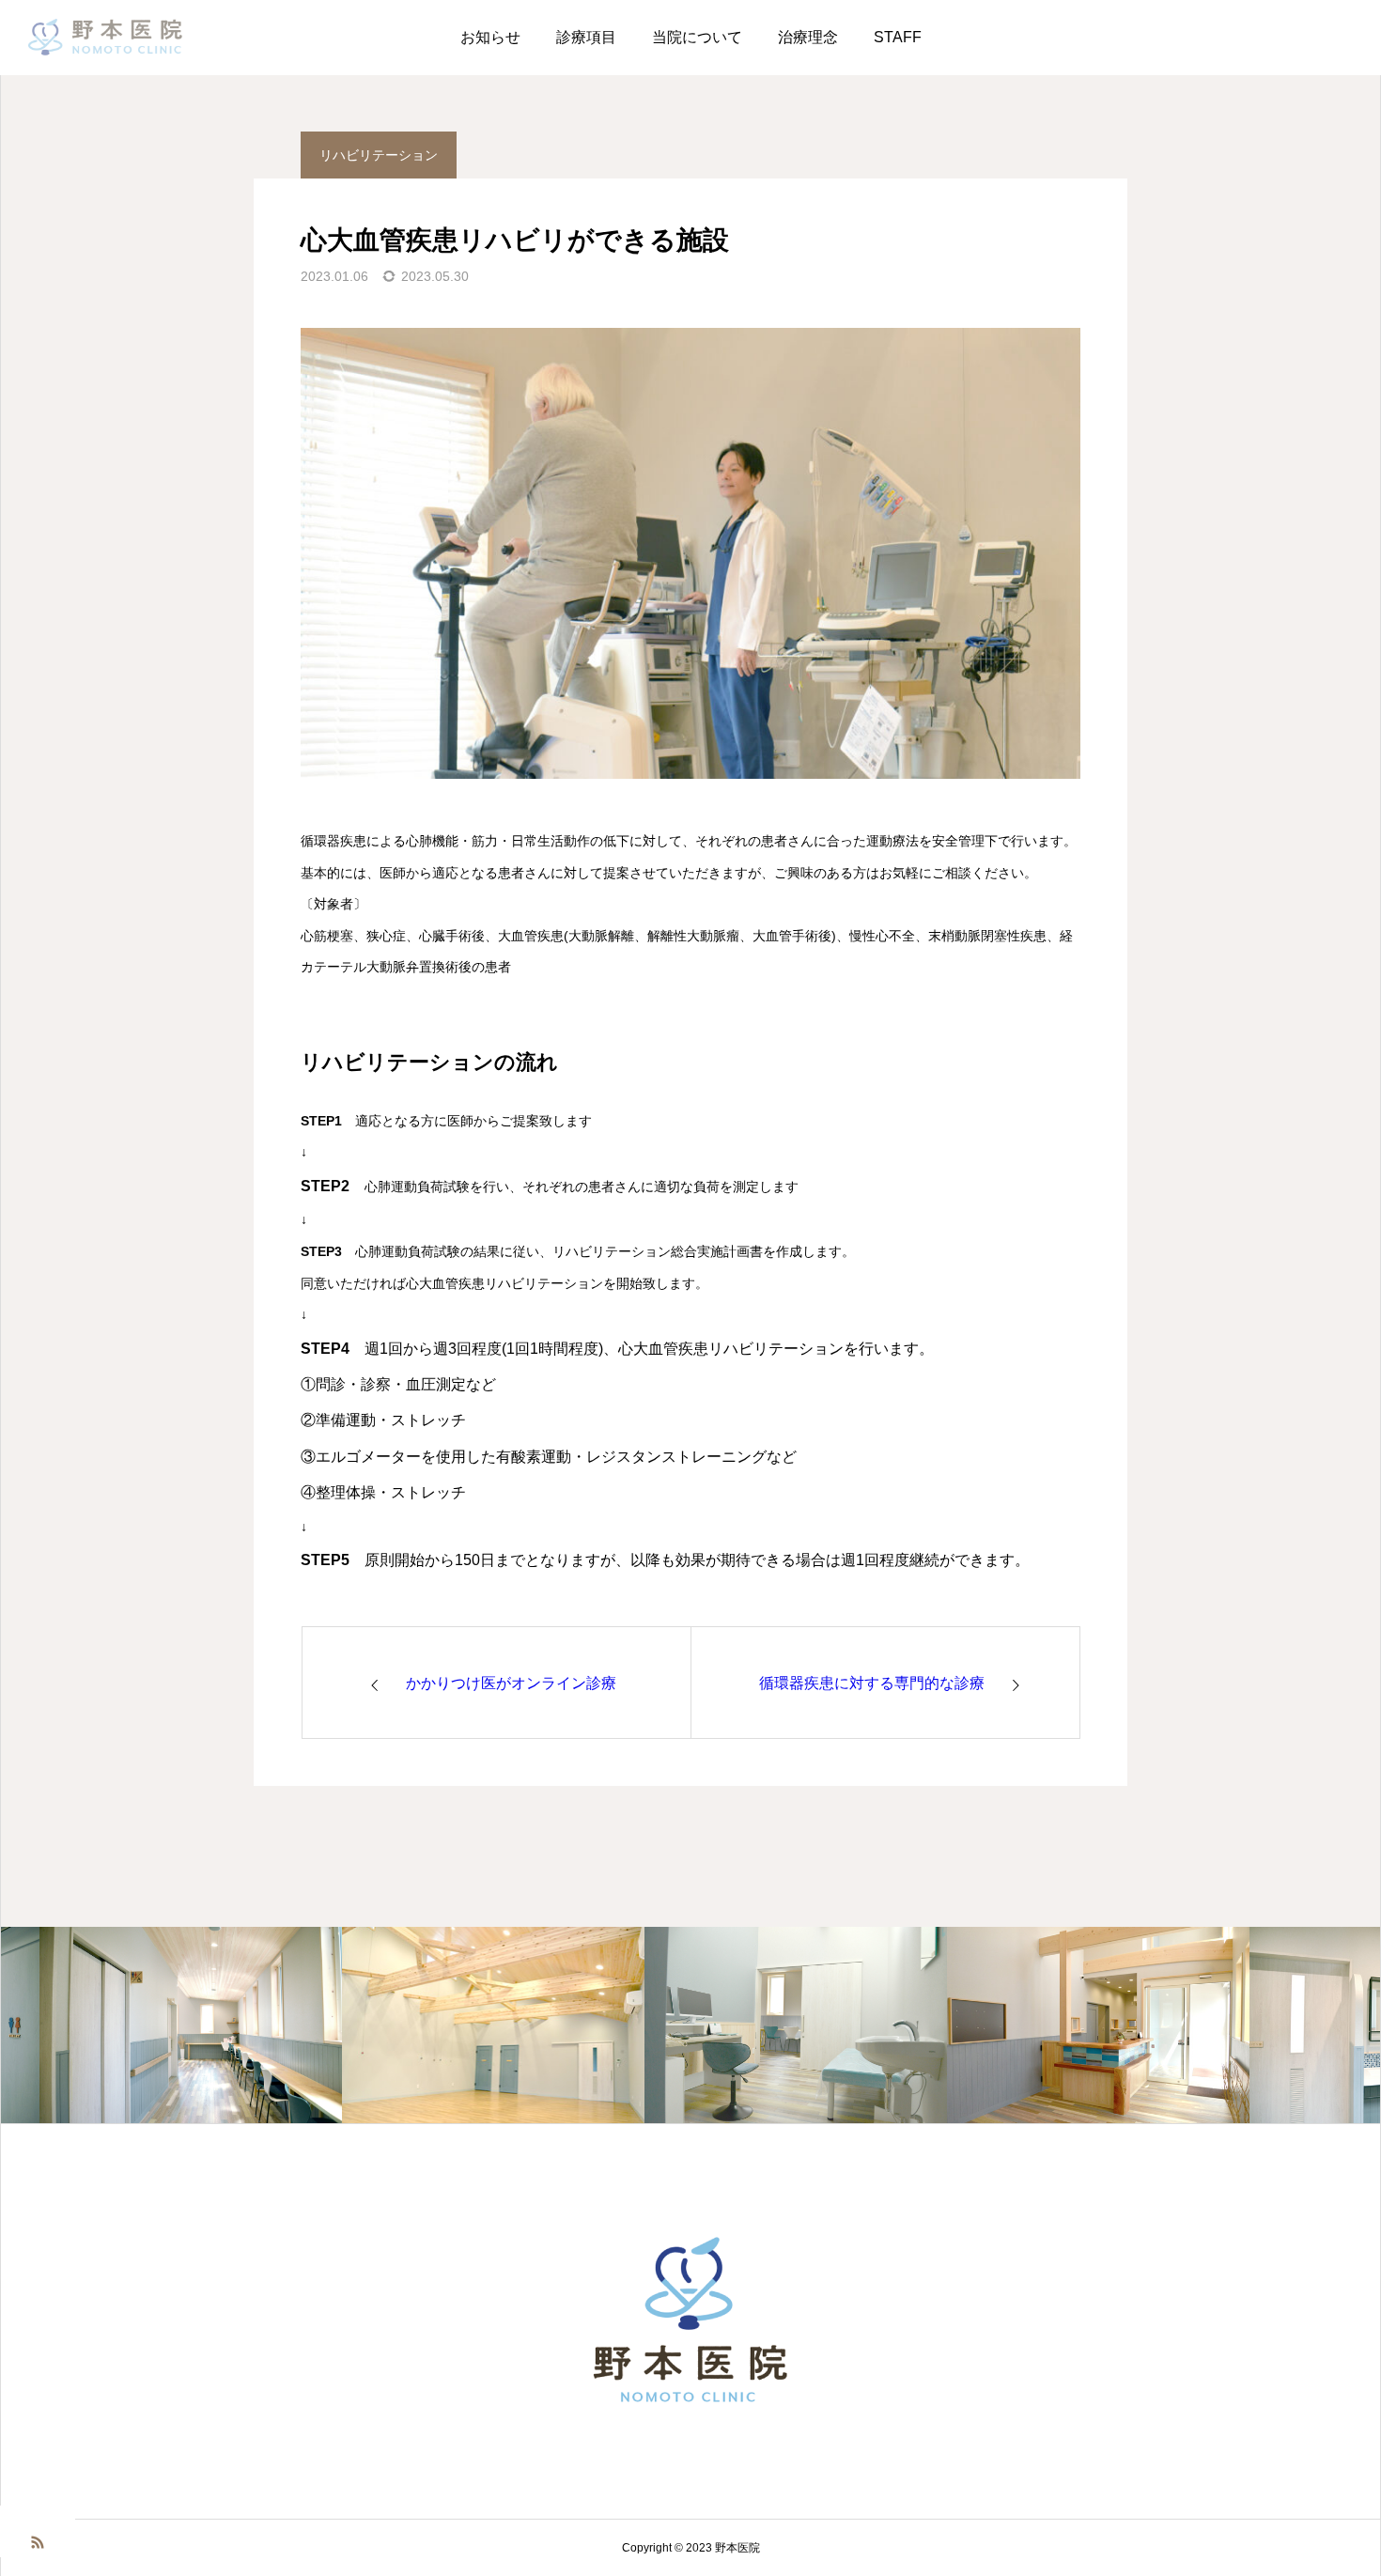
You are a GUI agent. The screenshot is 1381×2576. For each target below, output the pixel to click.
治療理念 (808, 37)
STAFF (898, 37)
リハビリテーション (379, 155)
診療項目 (586, 37)
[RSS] (38, 2541)
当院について (697, 37)
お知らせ (490, 37)
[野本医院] (106, 38)
